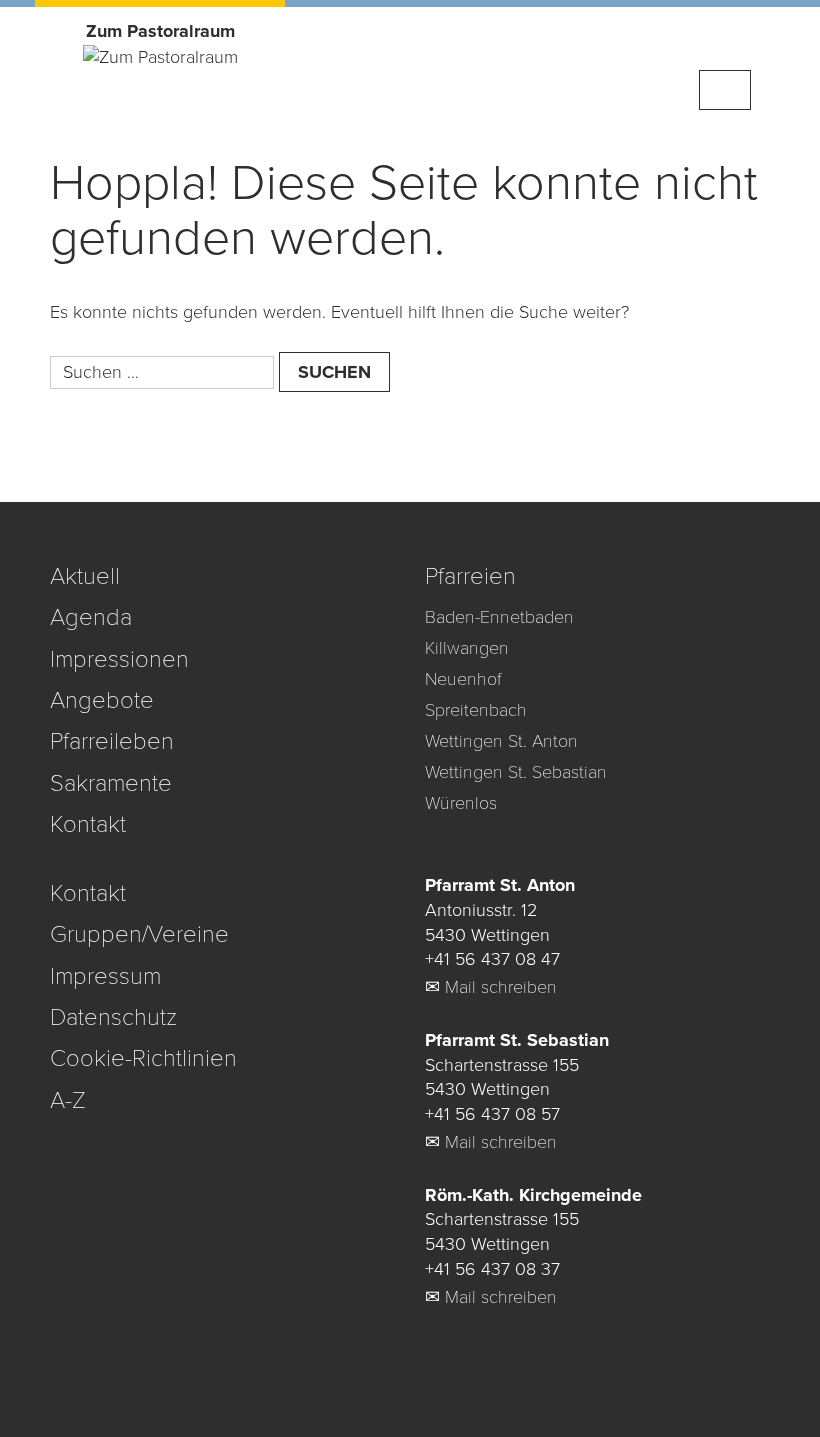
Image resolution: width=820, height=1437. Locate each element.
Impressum (105, 976)
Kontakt (88, 824)
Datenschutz (113, 1017)
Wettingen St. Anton (501, 741)
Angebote (102, 700)
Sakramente (111, 783)
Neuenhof (463, 679)
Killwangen (467, 648)
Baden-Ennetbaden (499, 617)
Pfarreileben (112, 741)
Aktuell (85, 576)
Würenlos (461, 803)
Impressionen (119, 659)
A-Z (68, 1100)
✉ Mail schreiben (491, 987)
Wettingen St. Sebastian (516, 772)
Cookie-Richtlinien (143, 1058)
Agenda (91, 617)
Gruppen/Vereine (139, 934)
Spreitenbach (476, 710)
